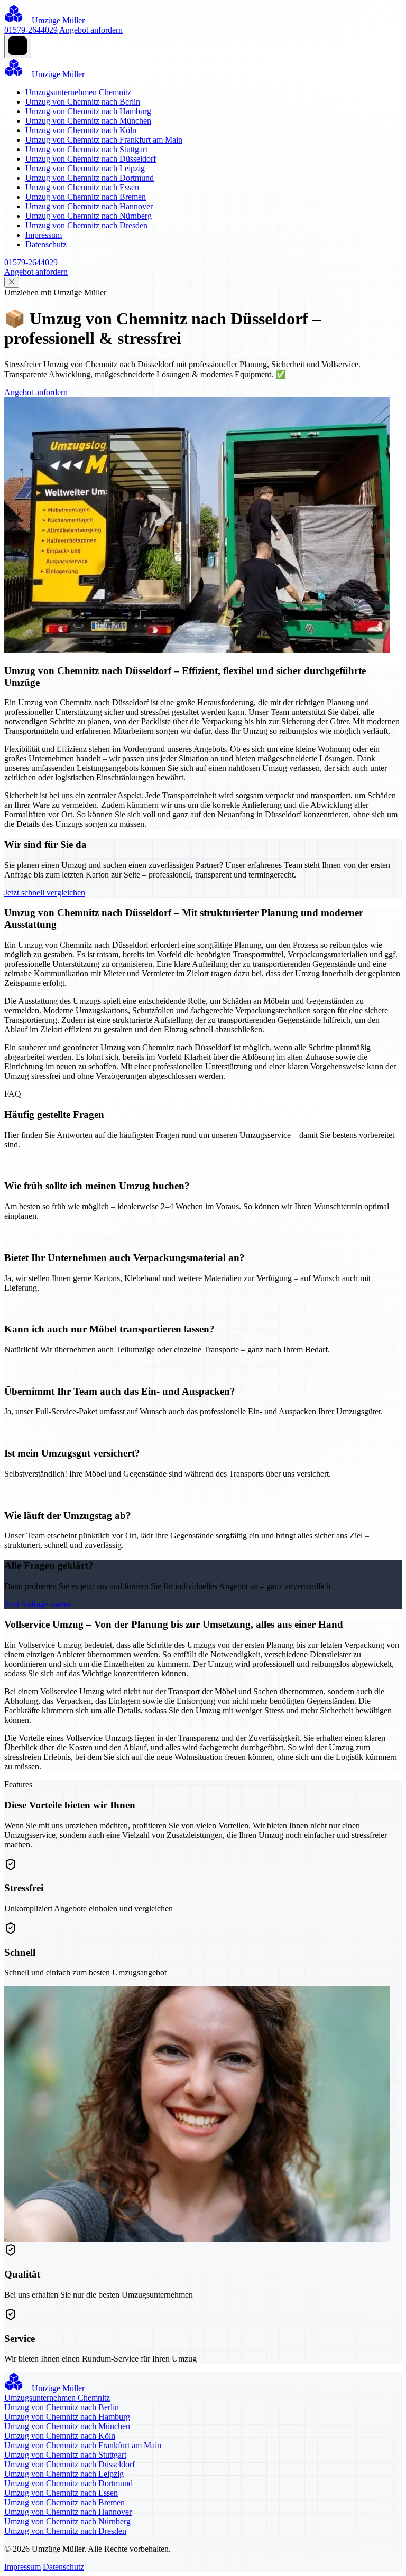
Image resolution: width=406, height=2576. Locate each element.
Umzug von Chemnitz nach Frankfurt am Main (104, 140)
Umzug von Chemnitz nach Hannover (89, 206)
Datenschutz (46, 244)
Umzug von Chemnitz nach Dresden (86, 225)
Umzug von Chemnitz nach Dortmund (90, 178)
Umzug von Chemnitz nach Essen (82, 187)
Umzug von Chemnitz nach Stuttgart (86, 149)
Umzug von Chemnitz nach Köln (81, 130)
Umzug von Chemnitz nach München (88, 121)
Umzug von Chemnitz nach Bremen (86, 197)
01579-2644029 (31, 30)
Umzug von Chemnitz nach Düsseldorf (91, 159)
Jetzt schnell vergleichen (45, 893)
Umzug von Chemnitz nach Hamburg (88, 111)
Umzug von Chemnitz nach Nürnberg (89, 216)
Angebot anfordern (91, 30)
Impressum (44, 235)
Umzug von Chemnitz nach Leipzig (85, 168)
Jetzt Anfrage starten (38, 1604)
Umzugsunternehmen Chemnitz (78, 92)
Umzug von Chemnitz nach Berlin (83, 102)
